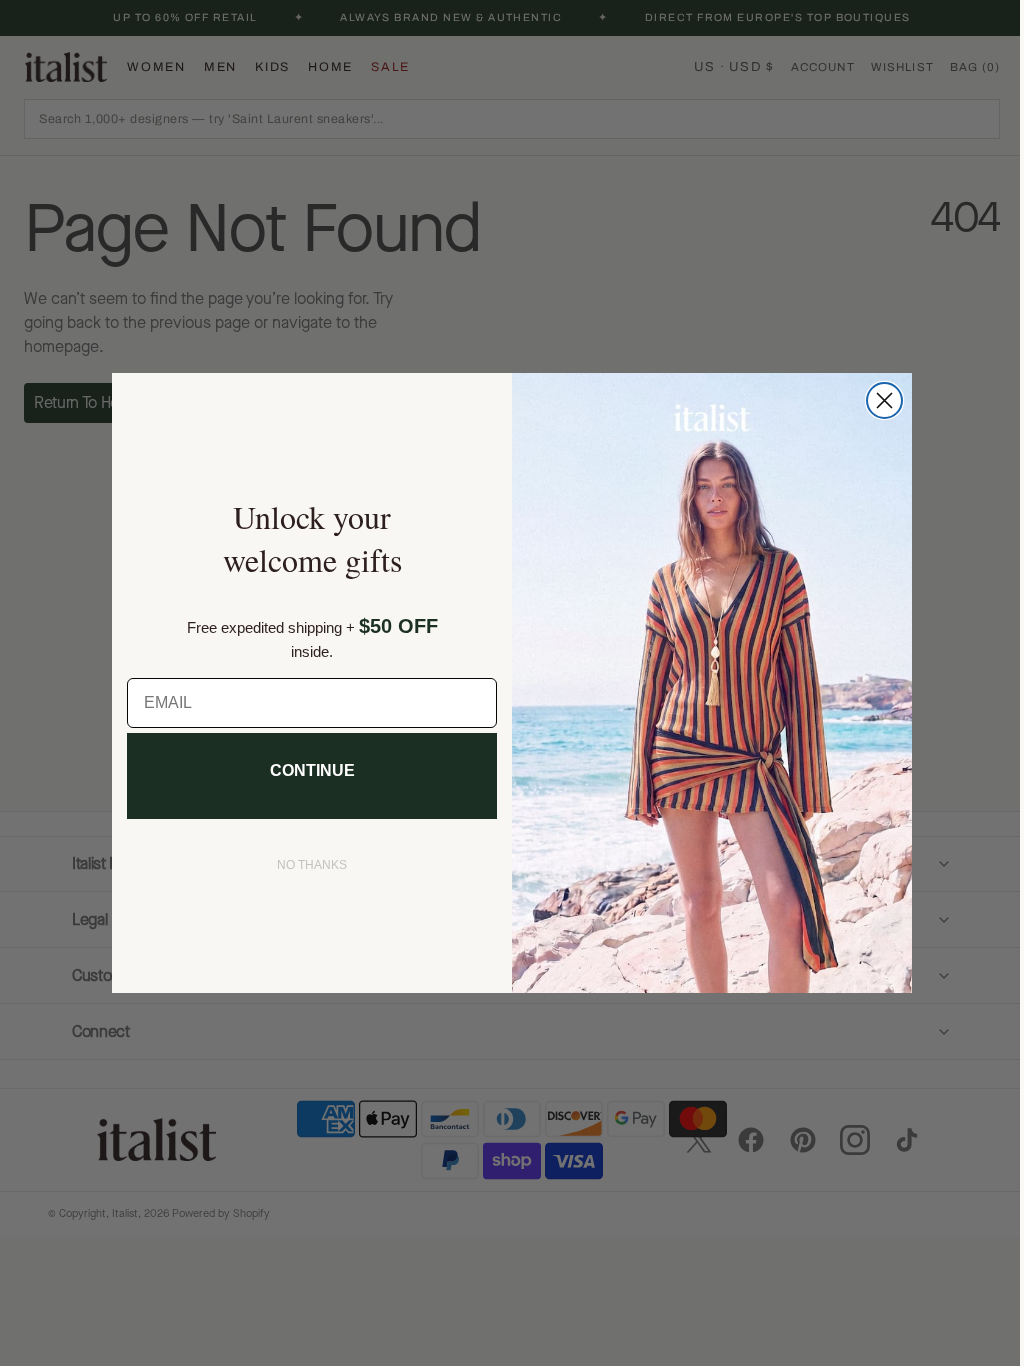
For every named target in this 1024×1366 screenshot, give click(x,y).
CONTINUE (304, 770)
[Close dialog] (877, 400)
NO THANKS (305, 865)
